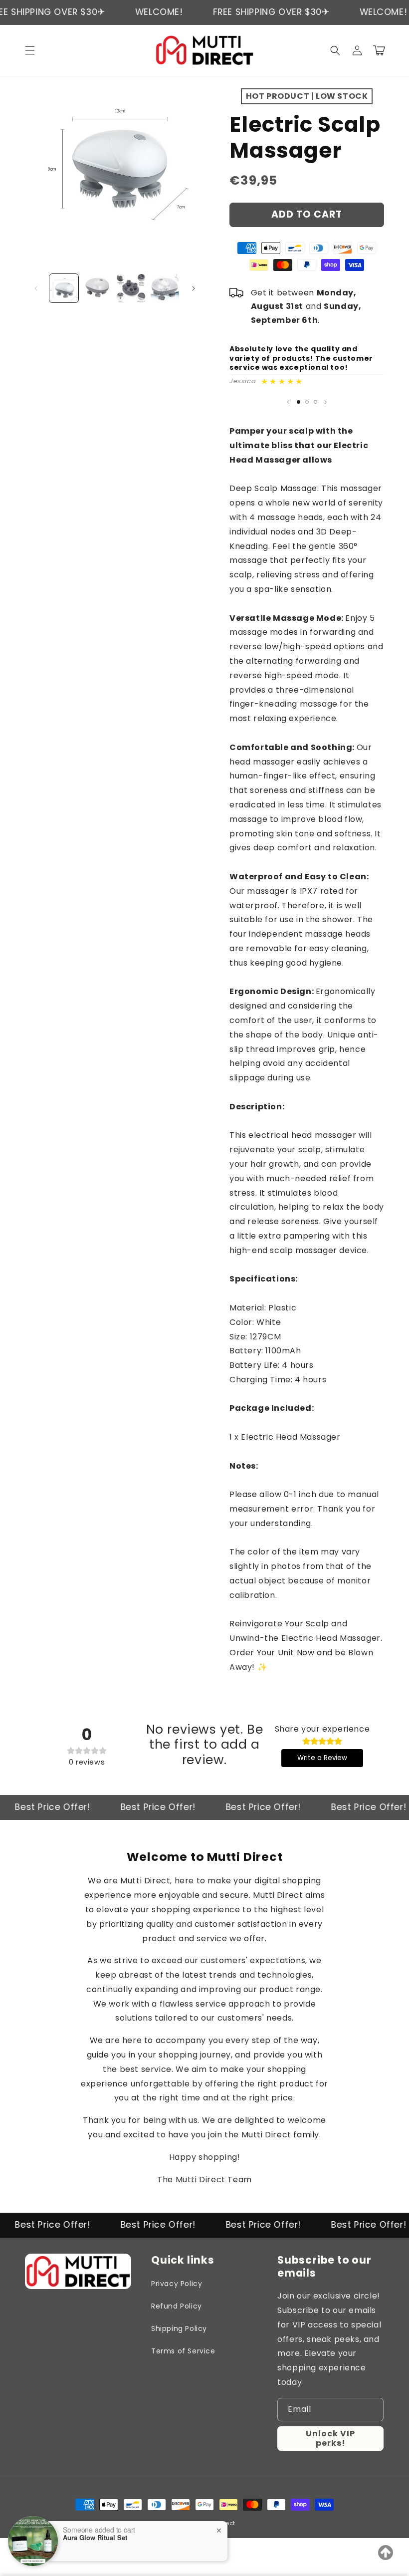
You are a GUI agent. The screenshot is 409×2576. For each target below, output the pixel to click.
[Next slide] (326, 402)
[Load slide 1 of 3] (299, 402)
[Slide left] (36, 288)
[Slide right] (194, 288)
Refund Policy (177, 2306)
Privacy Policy (177, 2284)
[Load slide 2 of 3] (307, 402)
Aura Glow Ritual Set (95, 2538)
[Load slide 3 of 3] (315, 402)
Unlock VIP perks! (330, 2438)
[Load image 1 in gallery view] (64, 288)
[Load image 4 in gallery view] (165, 288)
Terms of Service (183, 2351)
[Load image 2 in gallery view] (98, 288)
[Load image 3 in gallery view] (131, 288)
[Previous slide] (288, 402)
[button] (30, 50)
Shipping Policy (179, 2328)
